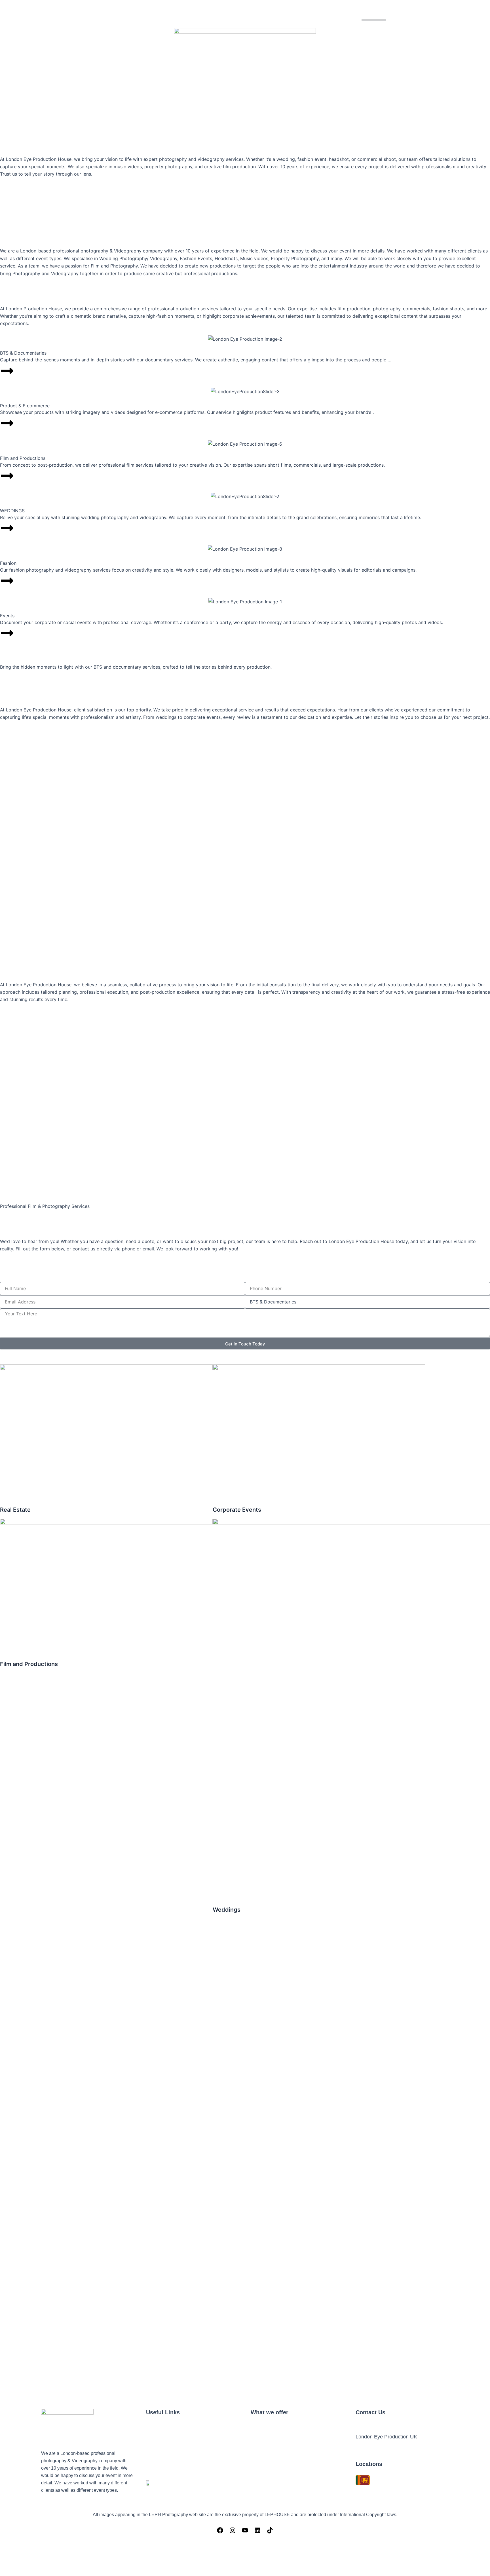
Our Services (471, 14)
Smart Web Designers (382, 2570)
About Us (401, 14)
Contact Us (472, 113)
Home (374, 14)
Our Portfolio (378, 113)
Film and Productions (426, 113)
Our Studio (434, 14)
